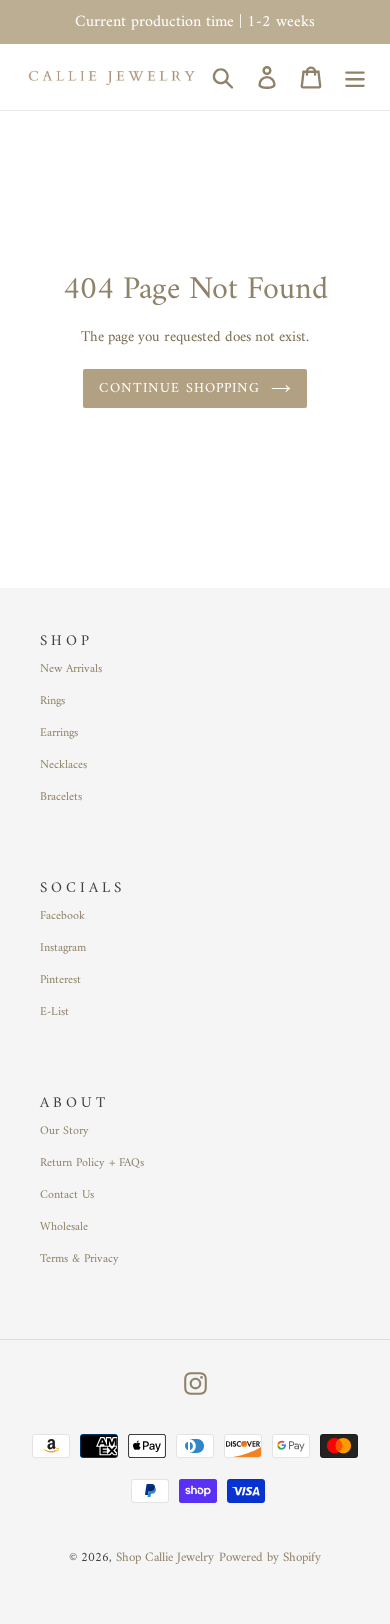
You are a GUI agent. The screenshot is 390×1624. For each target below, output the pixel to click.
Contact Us (67, 1195)
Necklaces (63, 765)
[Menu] (355, 77)
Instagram (63, 948)
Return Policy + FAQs (92, 1163)
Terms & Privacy (79, 1259)
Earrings (59, 733)
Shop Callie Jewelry (165, 1557)
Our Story (64, 1131)
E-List (54, 1012)
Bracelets (61, 797)
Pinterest (60, 980)
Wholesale (64, 1227)
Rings (52, 701)
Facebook (62, 916)
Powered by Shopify (270, 1557)
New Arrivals (71, 669)
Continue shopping (179, 388)
